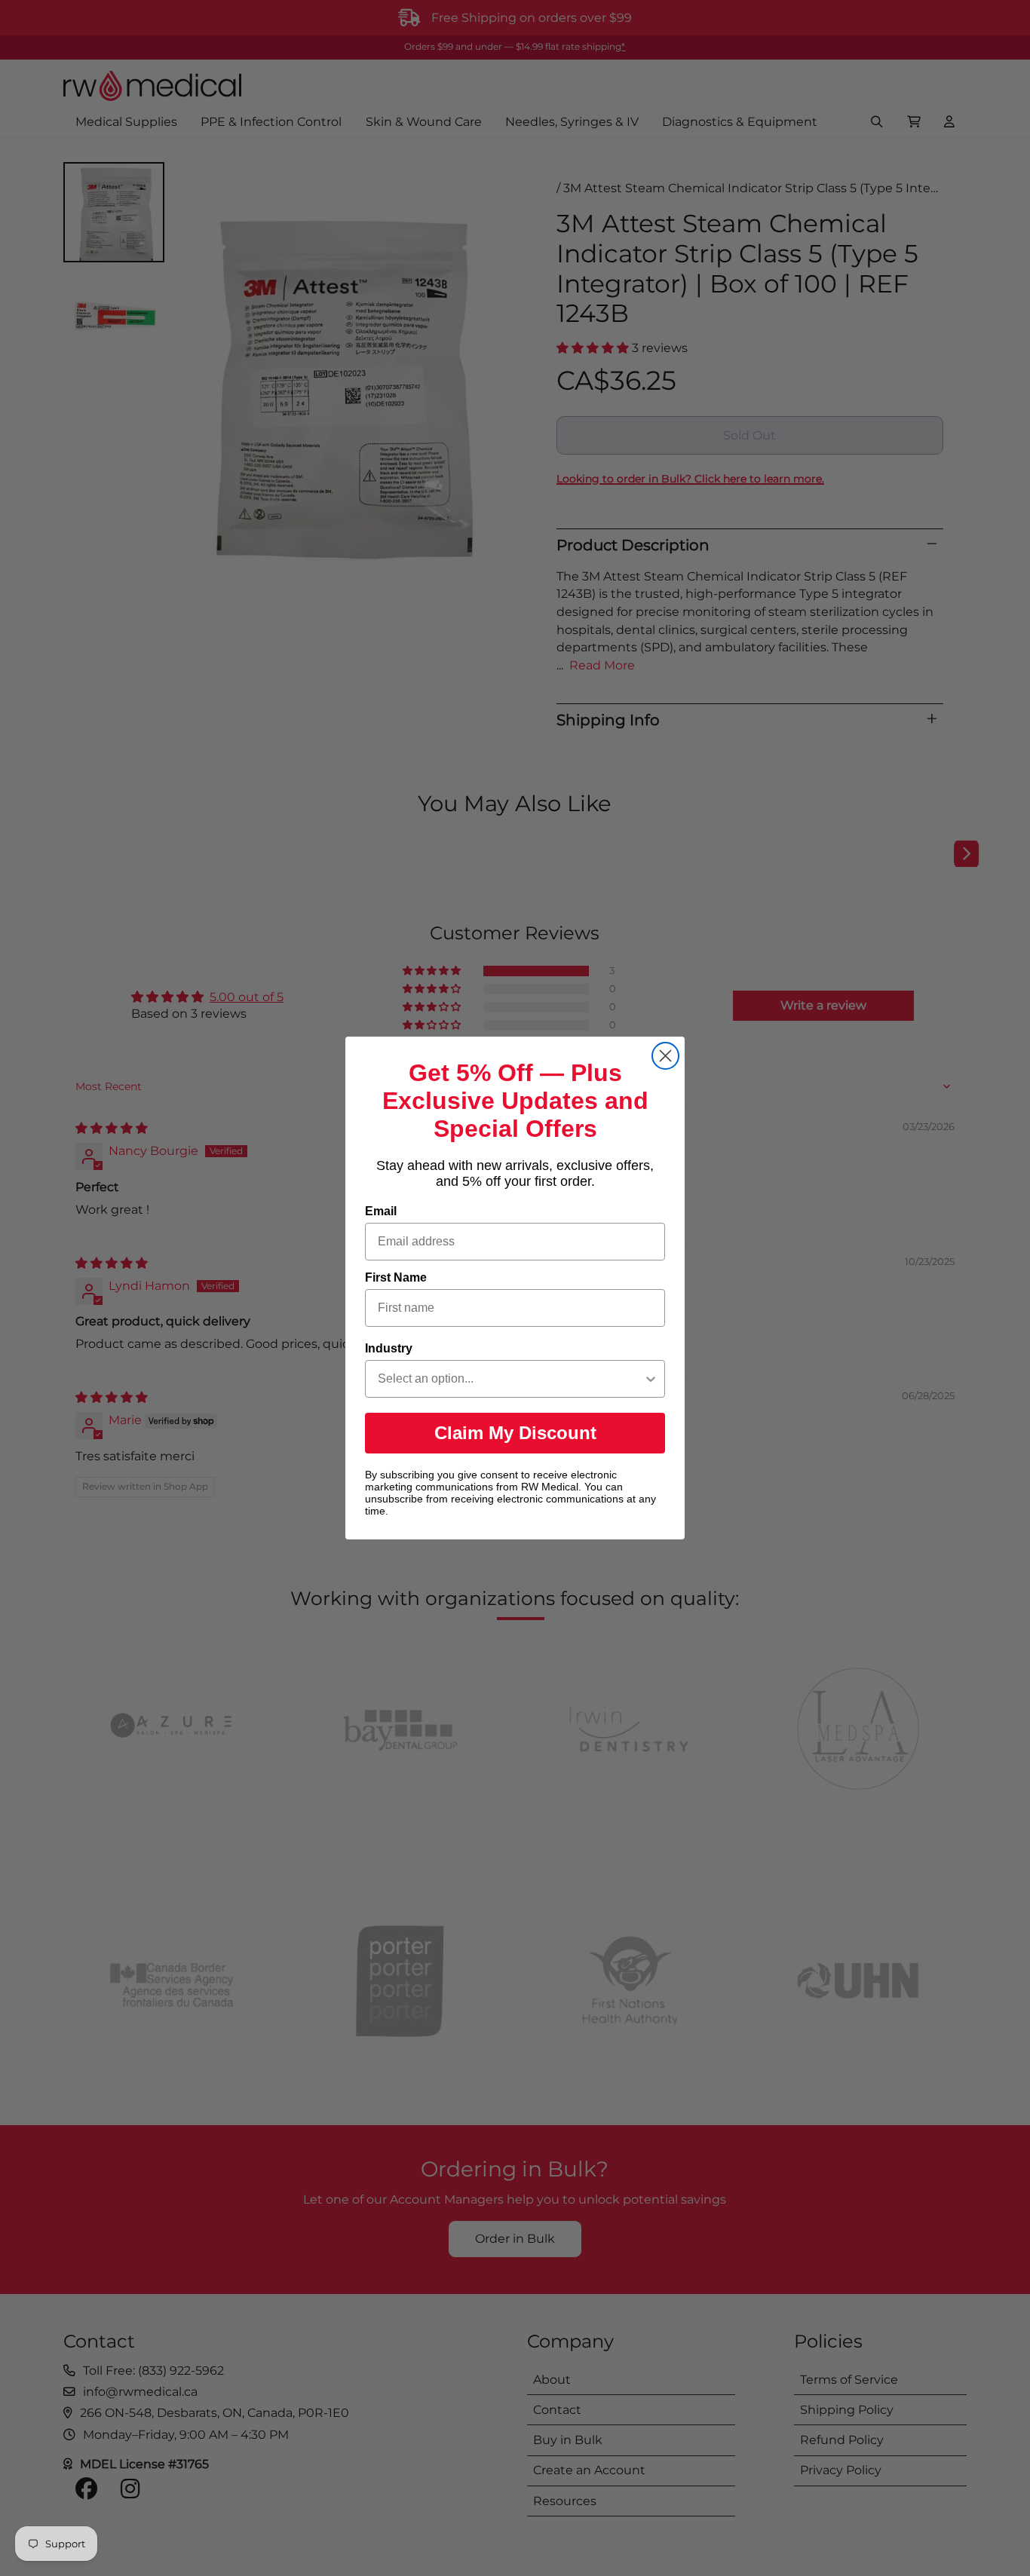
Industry (389, 1348)
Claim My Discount (515, 1433)
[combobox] (510, 1379)
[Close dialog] (665, 1056)
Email (381, 1211)
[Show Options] (651, 1379)
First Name (396, 1277)
